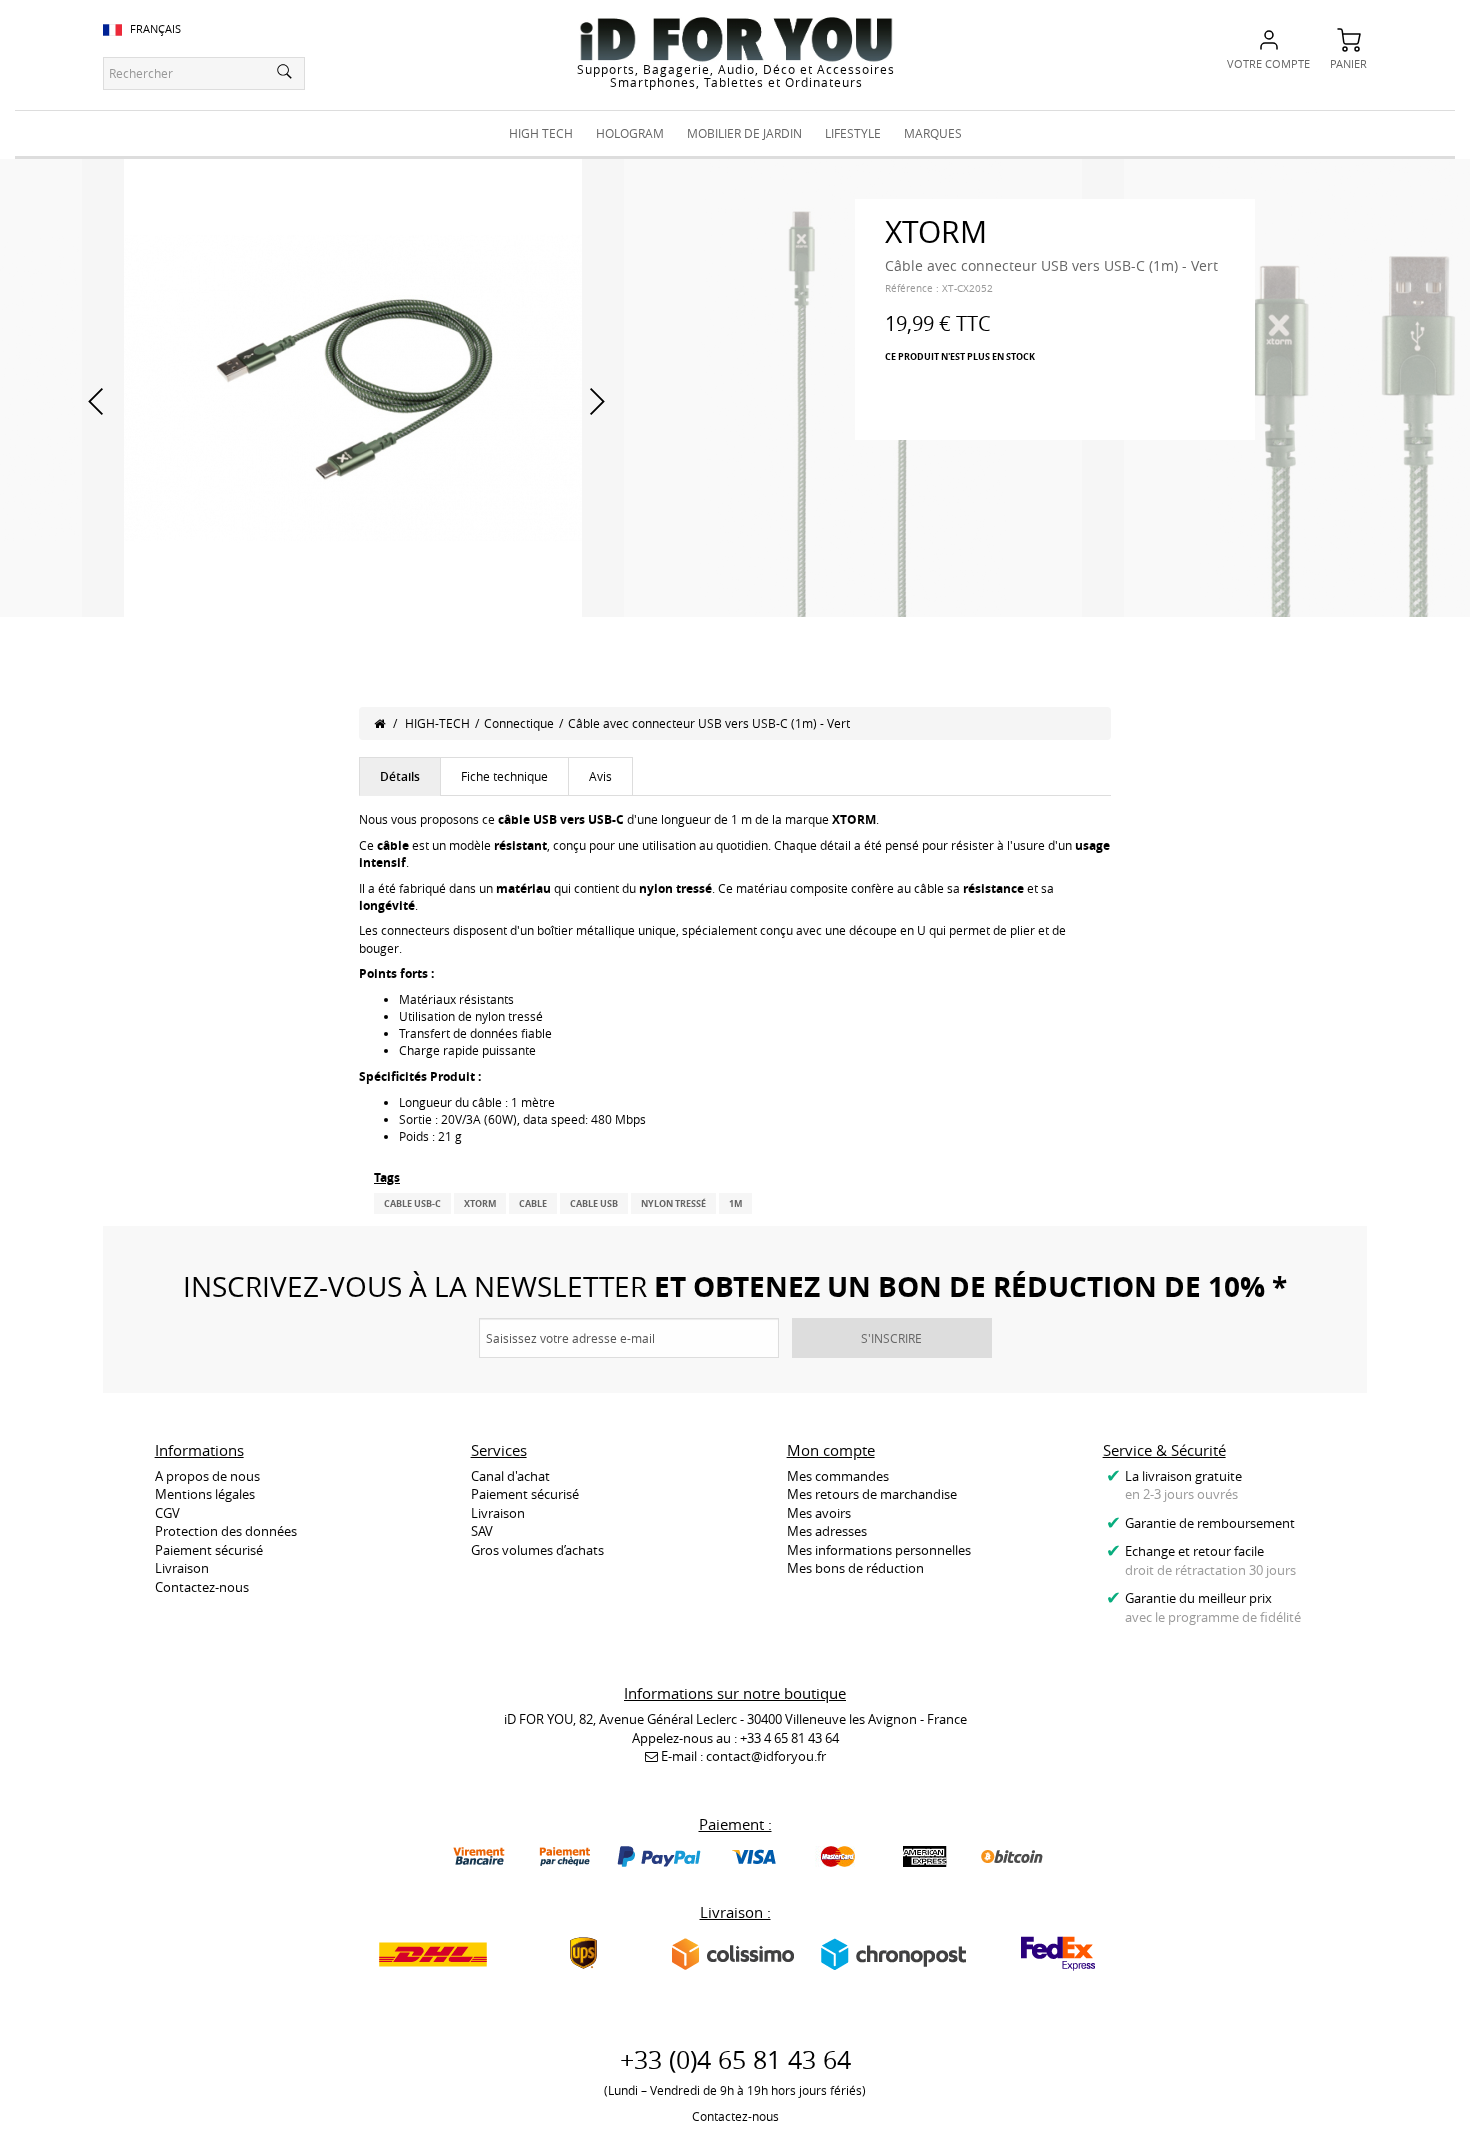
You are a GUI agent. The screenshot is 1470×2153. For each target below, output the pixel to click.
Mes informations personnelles (879, 1550)
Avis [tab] (600, 776)
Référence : (912, 288)
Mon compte (831, 1450)
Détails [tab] (400, 776)
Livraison (182, 1568)
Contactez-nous (202, 1587)
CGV (167, 1513)
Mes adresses (827, 1531)
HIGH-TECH (437, 723)
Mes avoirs (819, 1513)
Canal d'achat (510, 1476)
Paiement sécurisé (209, 1550)
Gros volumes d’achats (537, 1550)
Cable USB (594, 1203)
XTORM (480, 1203)
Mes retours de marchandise (872, 1494)
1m (735, 1203)
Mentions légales (205, 1494)
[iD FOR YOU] (736, 39)
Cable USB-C (412, 1203)
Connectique (519, 723)
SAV (482, 1531)
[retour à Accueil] (379, 723)
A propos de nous (207, 1476)
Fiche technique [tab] (504, 776)
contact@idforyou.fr (766, 1756)
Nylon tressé (673, 1203)
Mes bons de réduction (855, 1568)
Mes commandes (838, 1476)
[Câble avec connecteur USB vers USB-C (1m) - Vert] (353, 386)
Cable (533, 1203)
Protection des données (226, 1531)
